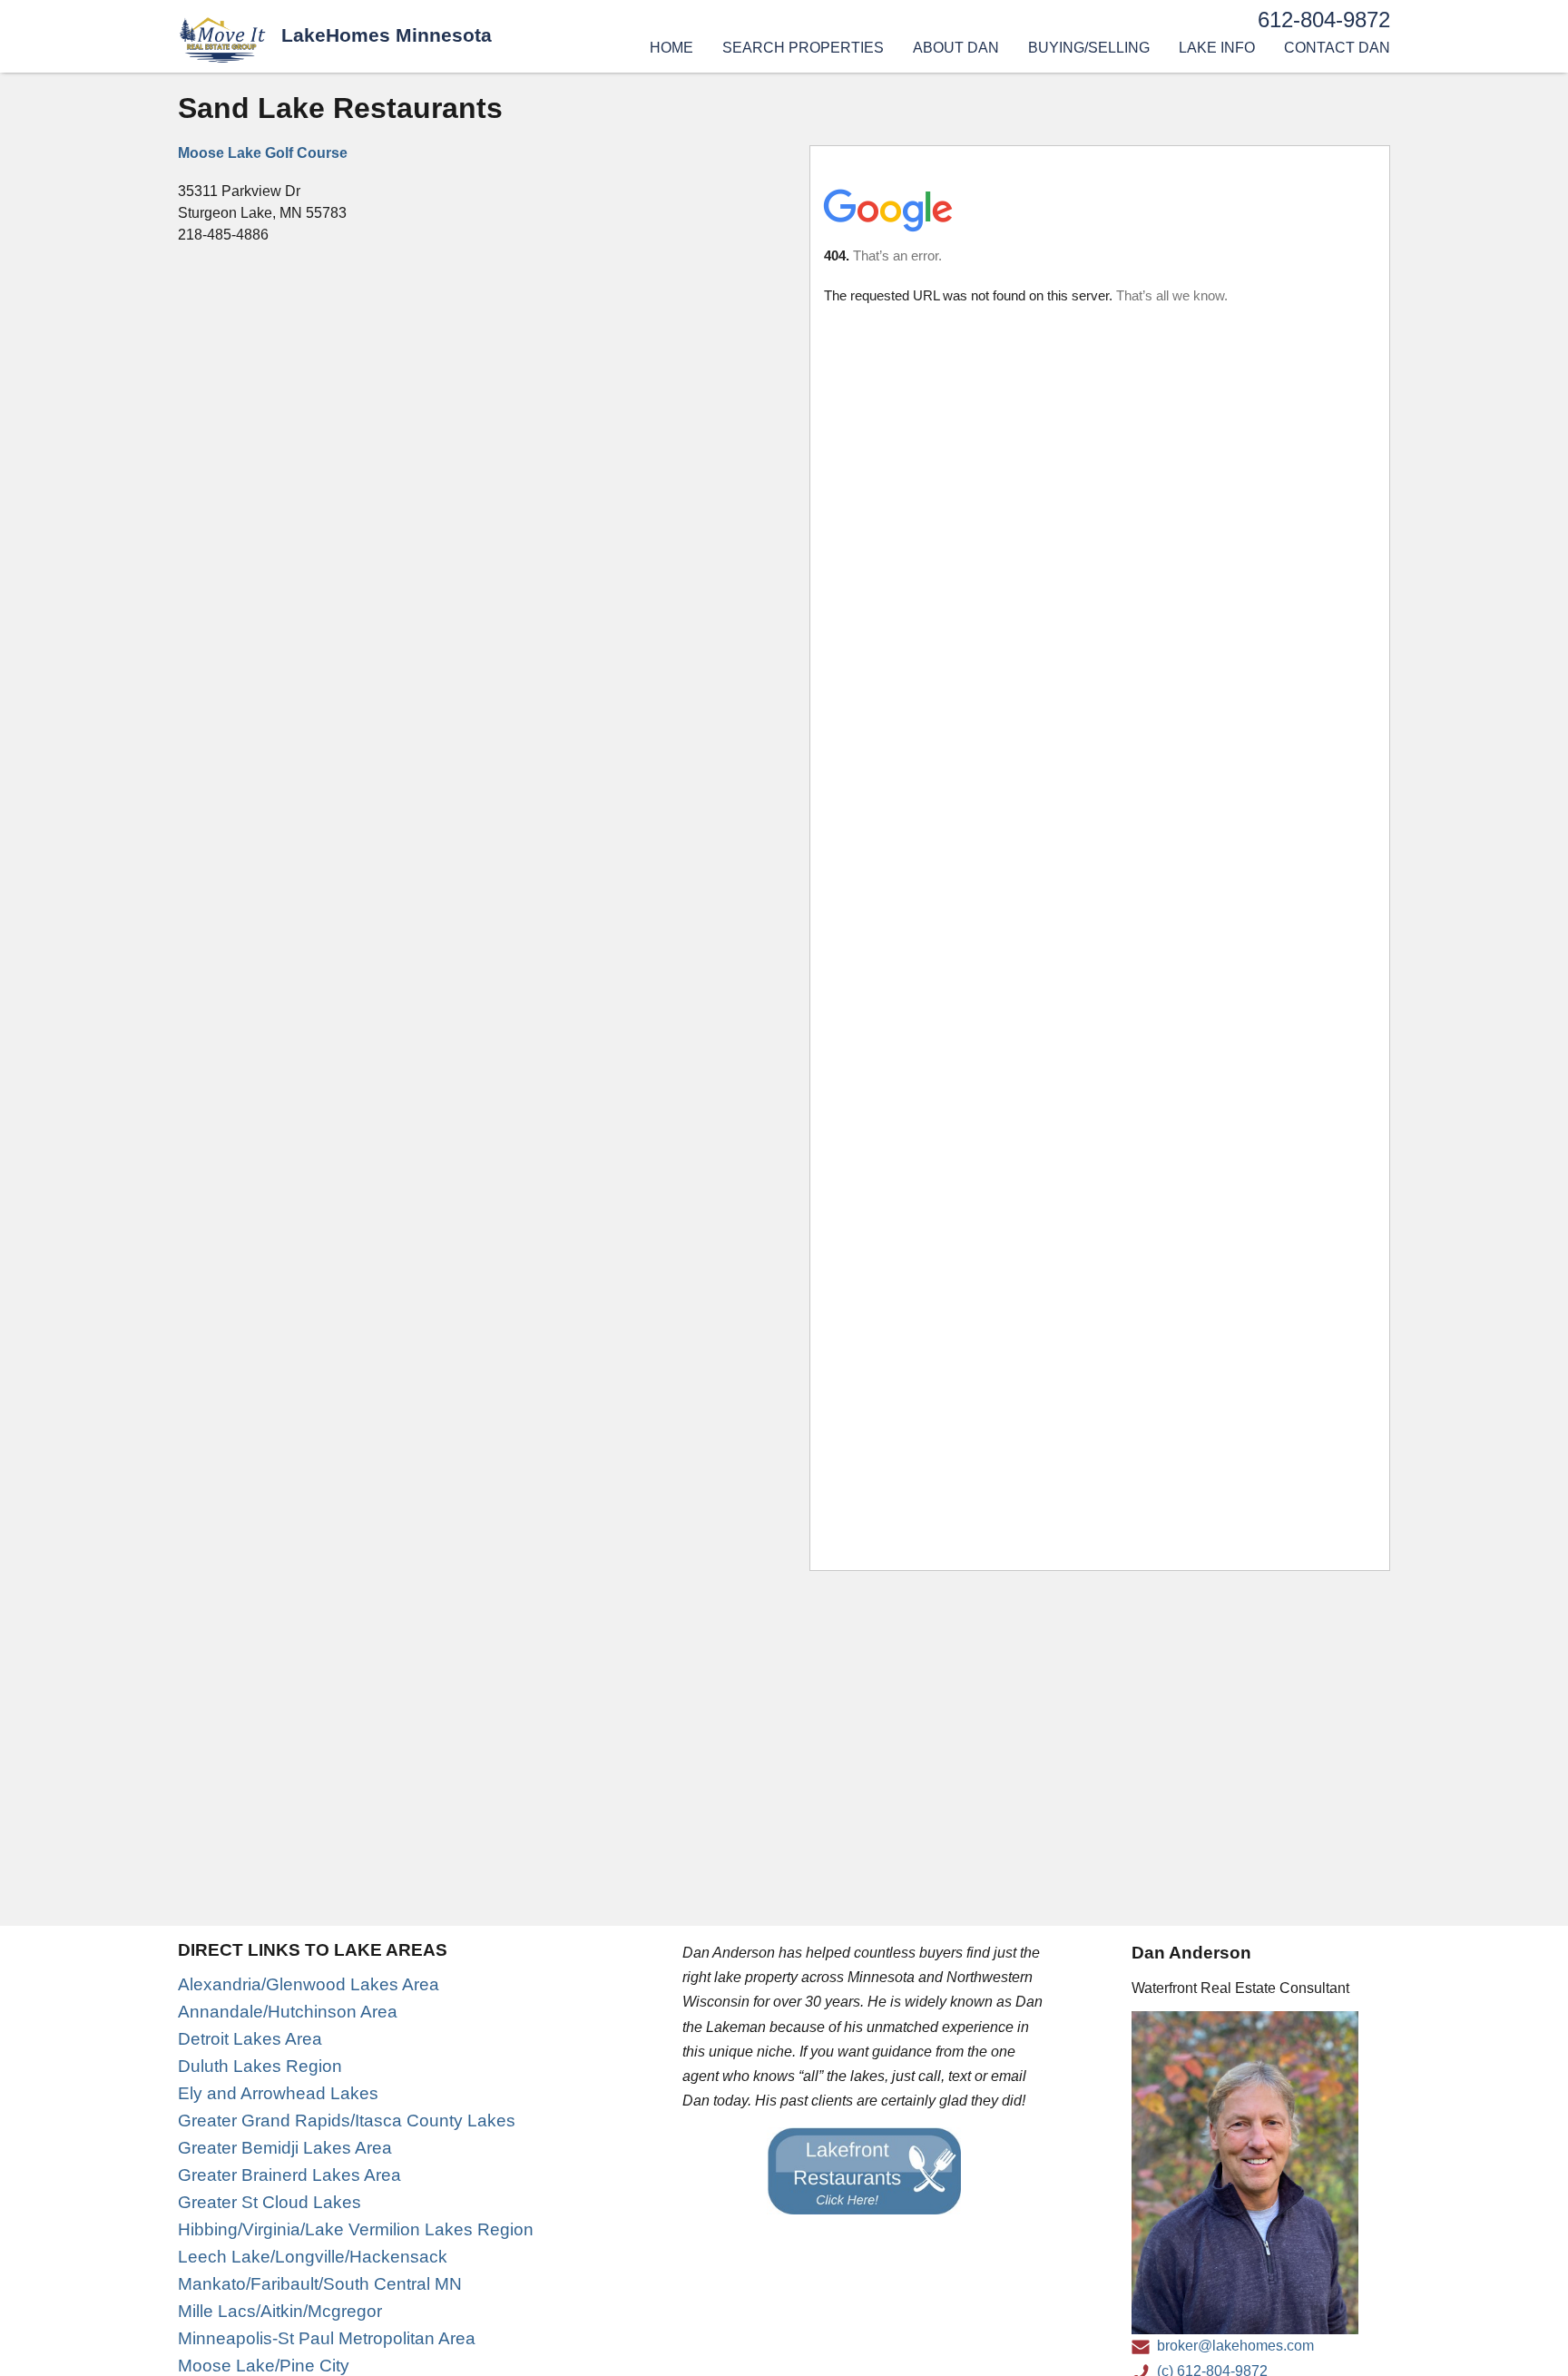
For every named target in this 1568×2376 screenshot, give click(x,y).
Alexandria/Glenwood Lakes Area (309, 1984)
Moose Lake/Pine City (264, 2366)
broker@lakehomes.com (1235, 2346)
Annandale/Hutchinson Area (288, 2012)
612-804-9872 (1324, 20)
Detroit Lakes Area (250, 2039)
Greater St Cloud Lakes (269, 2202)
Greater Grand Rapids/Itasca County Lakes (347, 2121)
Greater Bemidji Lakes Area (285, 2148)
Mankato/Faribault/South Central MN (320, 2284)
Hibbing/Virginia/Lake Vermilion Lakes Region (356, 2229)
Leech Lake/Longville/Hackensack (313, 2257)
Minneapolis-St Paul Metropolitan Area (327, 2338)
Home (671, 48)
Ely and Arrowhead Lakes (278, 2093)
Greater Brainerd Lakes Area (289, 2175)
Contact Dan (1337, 48)
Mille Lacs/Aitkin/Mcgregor (280, 2311)
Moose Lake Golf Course (263, 153)
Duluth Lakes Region (260, 2066)
